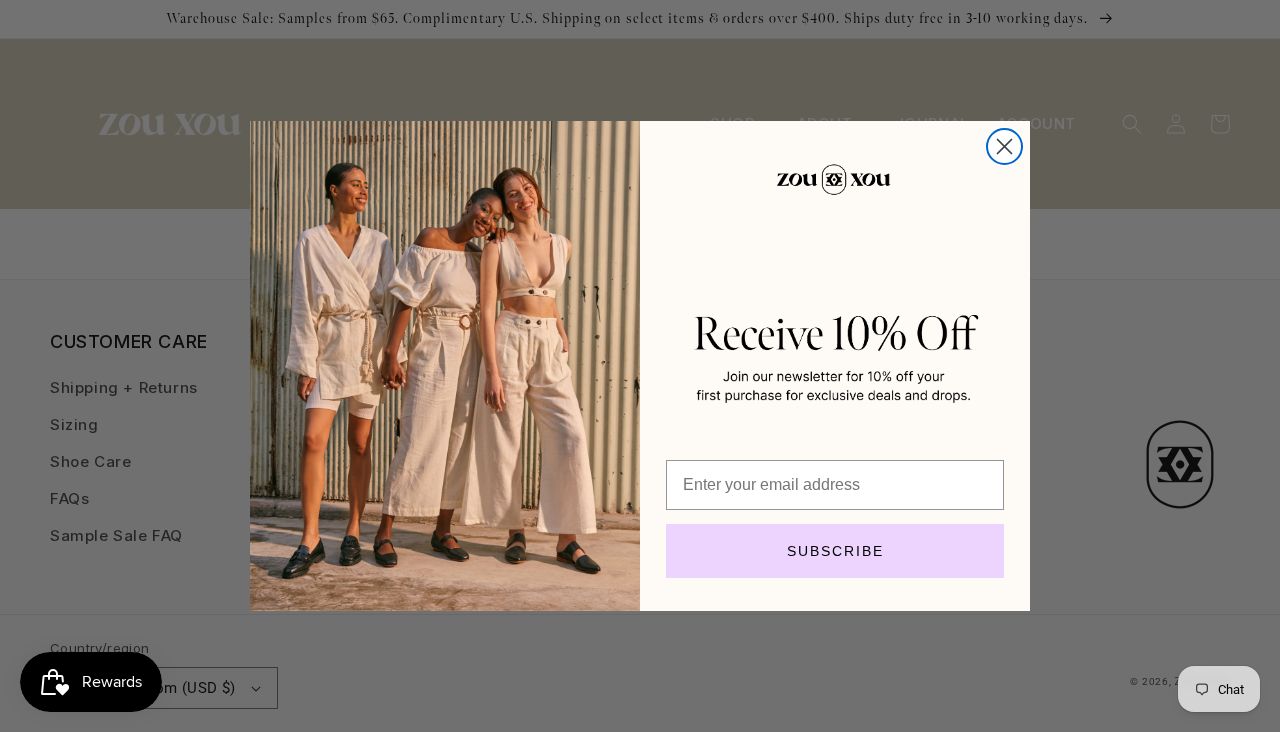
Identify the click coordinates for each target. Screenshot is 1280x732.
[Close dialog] (1004, 146)
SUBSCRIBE (835, 551)
